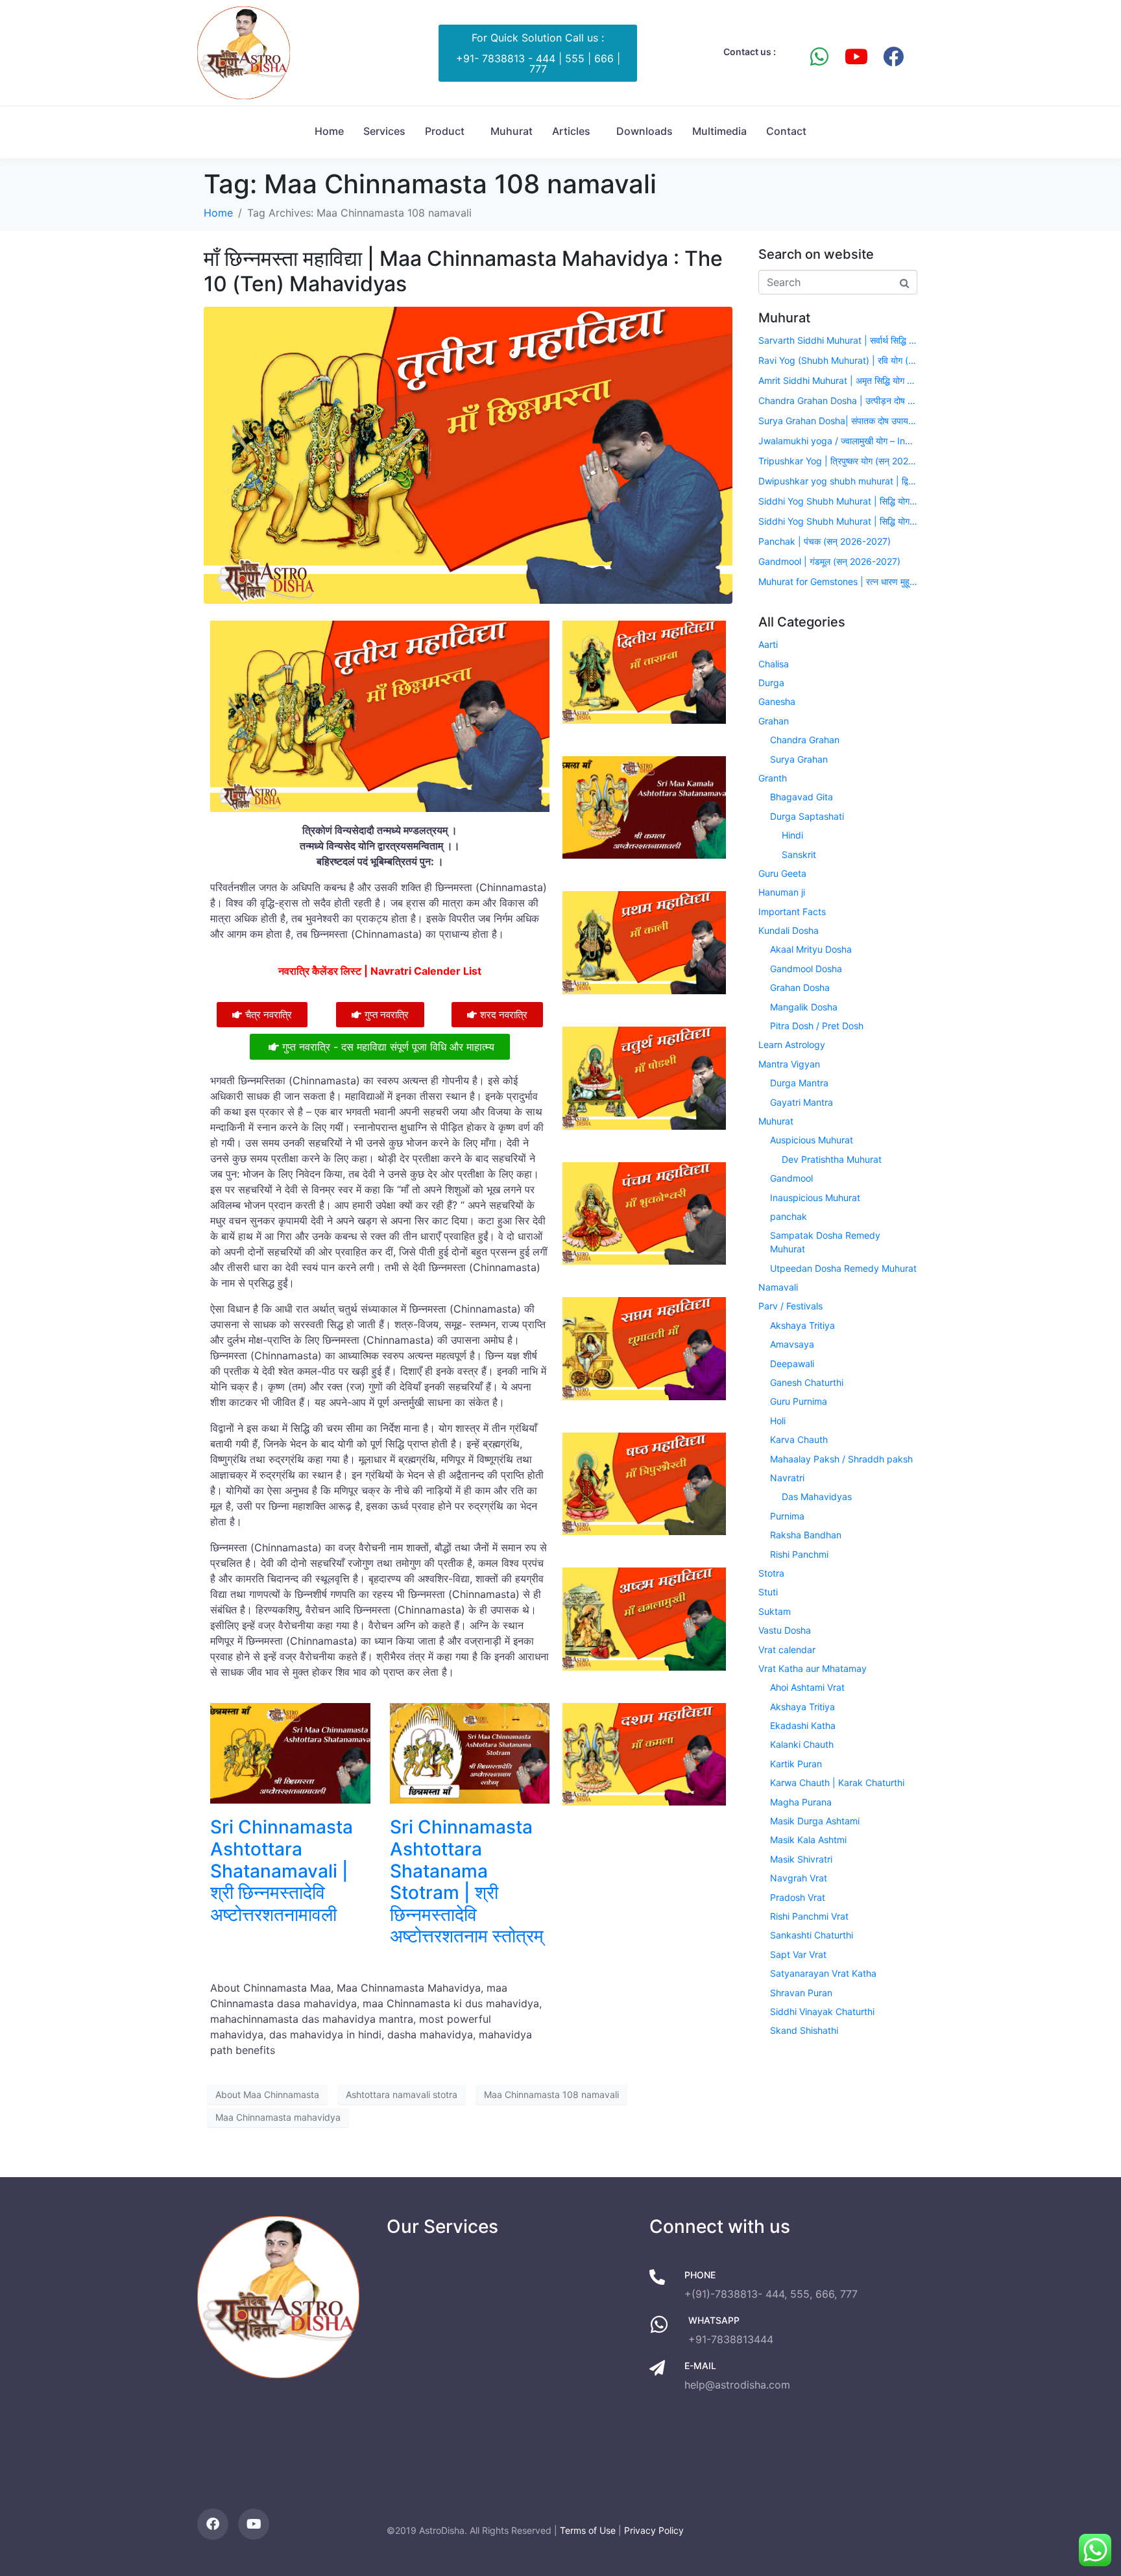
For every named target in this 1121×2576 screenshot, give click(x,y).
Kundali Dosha (789, 930)
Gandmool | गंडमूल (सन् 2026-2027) (829, 561)
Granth (773, 778)
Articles (571, 131)
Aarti (768, 644)
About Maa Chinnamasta (267, 2094)
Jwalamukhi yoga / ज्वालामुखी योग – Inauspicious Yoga (838, 441)
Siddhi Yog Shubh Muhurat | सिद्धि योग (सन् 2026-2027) (838, 501)
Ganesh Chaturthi (807, 1382)
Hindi (792, 835)
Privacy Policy (654, 2530)
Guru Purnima (799, 1401)
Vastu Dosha (785, 1630)
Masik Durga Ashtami (815, 1821)
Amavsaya (792, 1344)
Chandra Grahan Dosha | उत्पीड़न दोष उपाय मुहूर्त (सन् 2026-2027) (838, 400)
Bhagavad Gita (802, 797)
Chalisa (774, 664)
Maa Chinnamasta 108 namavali (551, 2094)
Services (384, 131)
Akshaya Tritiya (802, 1325)
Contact (786, 131)
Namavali (778, 1287)
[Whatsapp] (819, 56)
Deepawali (792, 1364)
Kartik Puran (796, 1764)
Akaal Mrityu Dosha (811, 949)
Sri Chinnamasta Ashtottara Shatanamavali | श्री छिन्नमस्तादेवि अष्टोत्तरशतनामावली (282, 1870)
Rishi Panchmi (799, 1554)
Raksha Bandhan (806, 1535)
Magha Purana (801, 1802)
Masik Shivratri (801, 1859)
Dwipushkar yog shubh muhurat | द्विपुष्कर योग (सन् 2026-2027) (838, 481)
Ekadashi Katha (803, 1725)
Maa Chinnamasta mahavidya (278, 2117)
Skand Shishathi (804, 2030)
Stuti (768, 1592)
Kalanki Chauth (802, 1744)
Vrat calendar (787, 1650)
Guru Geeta (782, 873)
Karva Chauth (799, 1439)
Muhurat (512, 131)
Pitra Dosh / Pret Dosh (817, 1026)
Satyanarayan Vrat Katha (823, 1973)
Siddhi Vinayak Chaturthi (822, 2011)
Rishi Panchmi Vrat (809, 1916)
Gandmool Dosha (806, 969)
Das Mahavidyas (817, 1497)
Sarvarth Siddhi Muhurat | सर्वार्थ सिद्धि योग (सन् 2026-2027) (838, 340)
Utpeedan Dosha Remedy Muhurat (843, 1268)
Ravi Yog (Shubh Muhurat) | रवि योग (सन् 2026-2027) (838, 360)
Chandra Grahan (805, 740)
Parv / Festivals (790, 1306)
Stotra (771, 1573)
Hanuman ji (782, 892)
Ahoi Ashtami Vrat (807, 1687)
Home (329, 131)
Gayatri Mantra (802, 1102)
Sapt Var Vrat (798, 1954)
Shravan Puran (801, 1993)
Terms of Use (588, 2530)
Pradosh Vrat (798, 1897)
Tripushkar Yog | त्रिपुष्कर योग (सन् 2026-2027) (838, 461)
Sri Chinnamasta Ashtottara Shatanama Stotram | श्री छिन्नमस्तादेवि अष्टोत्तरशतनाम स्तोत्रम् (467, 1881)
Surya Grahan (799, 759)
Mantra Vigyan (789, 1064)
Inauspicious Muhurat (815, 1198)
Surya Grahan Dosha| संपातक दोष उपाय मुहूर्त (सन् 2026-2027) (838, 421)
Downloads (645, 131)
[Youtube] (856, 56)
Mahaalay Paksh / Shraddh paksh (841, 1459)
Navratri (787, 1478)
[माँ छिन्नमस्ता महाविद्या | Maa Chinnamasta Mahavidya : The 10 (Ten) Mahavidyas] (468, 455)
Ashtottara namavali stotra (402, 2094)
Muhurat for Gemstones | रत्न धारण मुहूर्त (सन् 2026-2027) (838, 581)
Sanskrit (799, 854)
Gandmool (791, 1178)
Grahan (774, 721)
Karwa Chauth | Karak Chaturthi (837, 1783)
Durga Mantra (799, 1083)
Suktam (775, 1611)
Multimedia (719, 131)
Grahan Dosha (800, 987)
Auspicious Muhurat (812, 1140)
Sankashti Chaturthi (812, 1935)
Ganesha (777, 701)
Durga (771, 683)
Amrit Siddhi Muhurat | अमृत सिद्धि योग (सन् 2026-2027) (838, 380)
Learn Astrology (792, 1044)
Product (445, 131)
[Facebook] (893, 56)
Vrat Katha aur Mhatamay (813, 1668)
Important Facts (792, 912)
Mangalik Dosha (804, 1007)
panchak (789, 1216)
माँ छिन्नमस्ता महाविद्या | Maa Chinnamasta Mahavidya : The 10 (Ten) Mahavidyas (463, 271)
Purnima (787, 1516)
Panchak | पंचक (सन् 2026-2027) (825, 541)
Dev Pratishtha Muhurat (832, 1159)
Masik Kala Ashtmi (808, 1840)
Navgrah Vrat (799, 1878)
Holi (778, 1421)
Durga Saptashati (807, 816)
